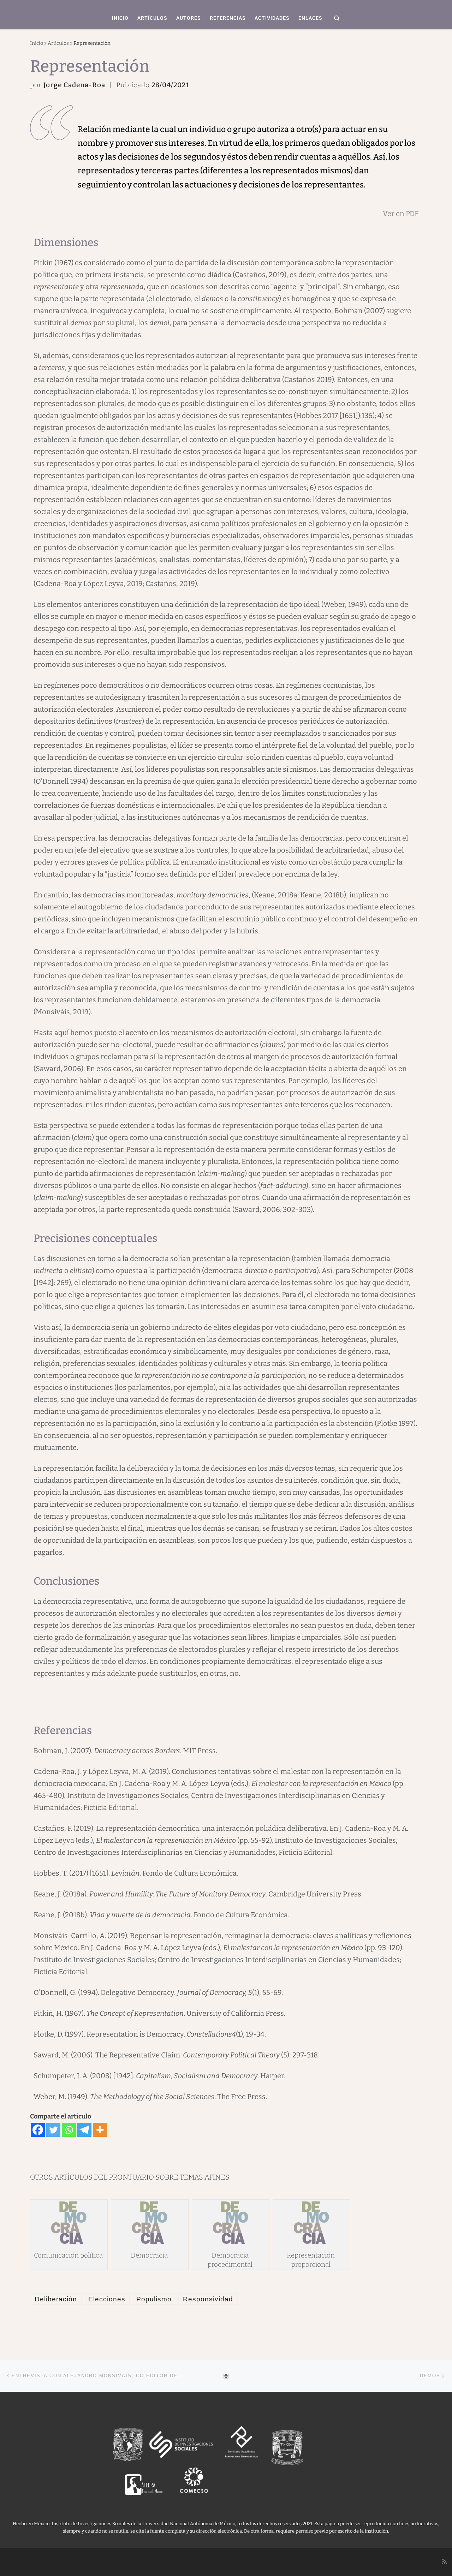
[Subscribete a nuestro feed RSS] (444, 2562)
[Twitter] (53, 2130)
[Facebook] (38, 2130)
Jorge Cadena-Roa (74, 85)
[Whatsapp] (69, 2130)
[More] (100, 2130)
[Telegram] (84, 2130)
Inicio (37, 43)
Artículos (58, 43)
